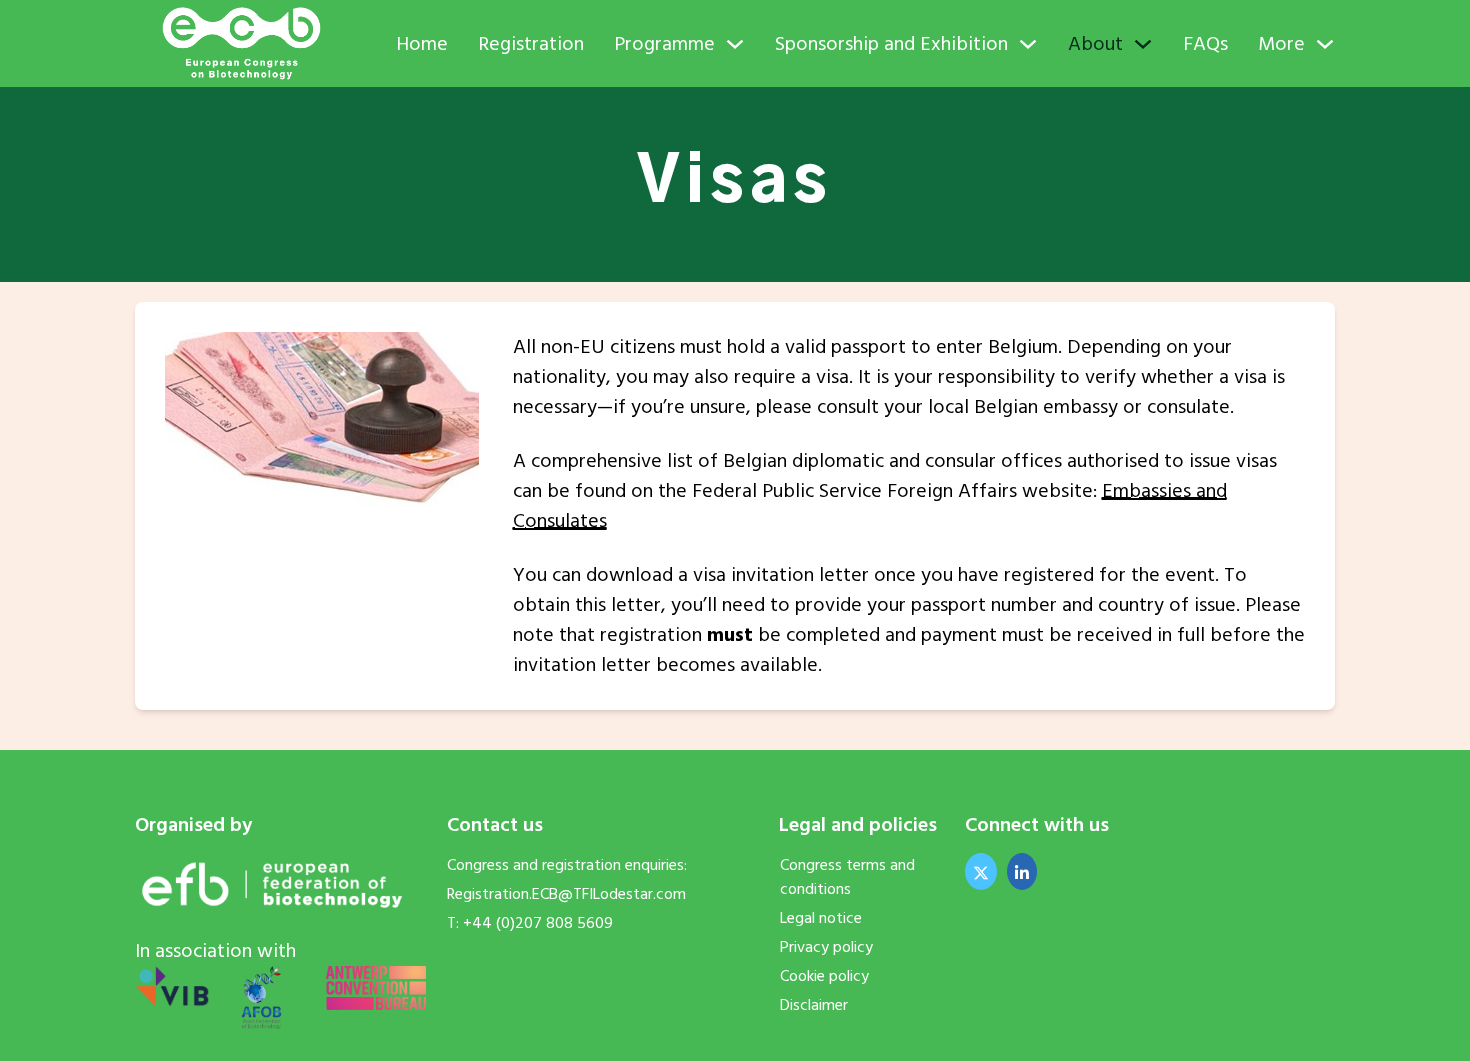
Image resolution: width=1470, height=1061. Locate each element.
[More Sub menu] (1325, 44)
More (1281, 44)
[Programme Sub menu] (735, 44)
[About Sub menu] (1143, 44)
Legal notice (821, 918)
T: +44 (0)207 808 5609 (530, 923)
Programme (664, 44)
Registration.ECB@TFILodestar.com (566, 894)
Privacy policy (826, 947)
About (1095, 44)
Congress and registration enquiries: (567, 865)
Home (422, 44)
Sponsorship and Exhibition (891, 44)
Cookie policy (824, 976)
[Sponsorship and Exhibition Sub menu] (1028, 44)
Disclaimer (814, 1005)
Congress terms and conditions (847, 877)
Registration (531, 44)
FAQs (1205, 44)
